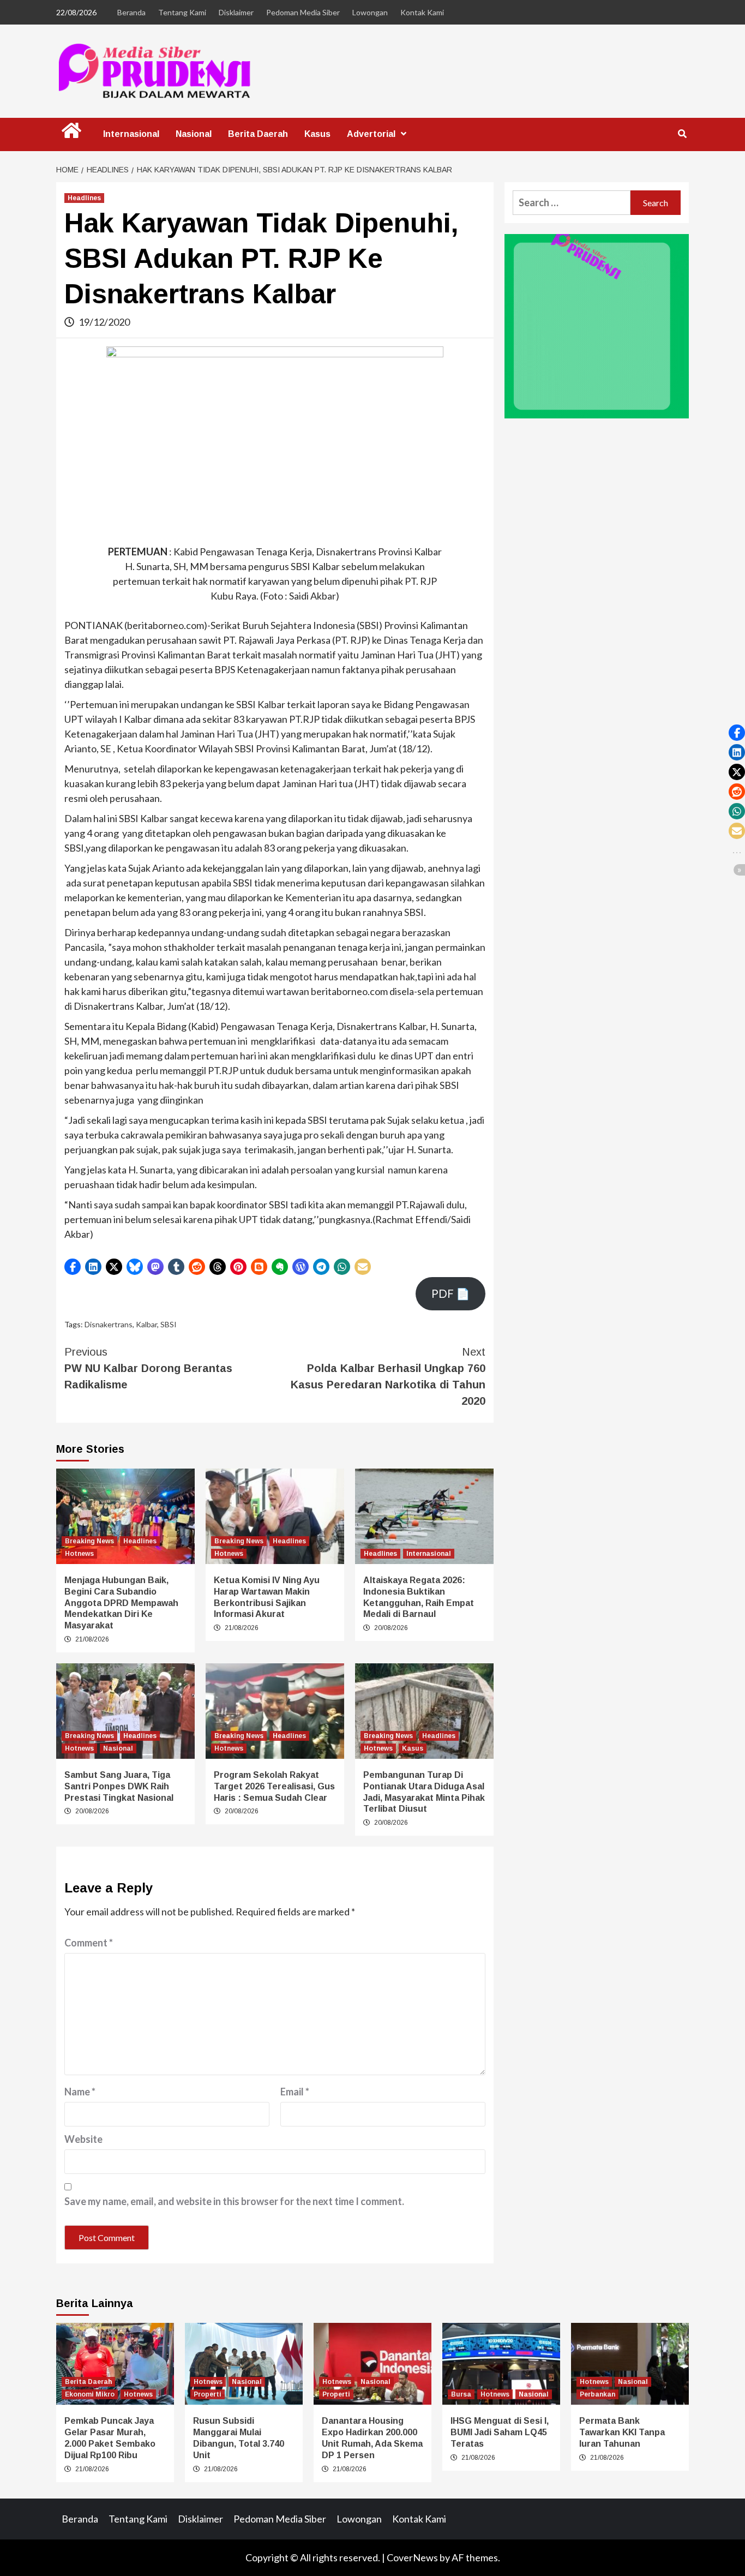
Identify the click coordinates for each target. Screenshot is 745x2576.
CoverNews (412, 2557)
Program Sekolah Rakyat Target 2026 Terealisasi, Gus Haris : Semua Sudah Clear (274, 1786)
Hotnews (79, 1554)
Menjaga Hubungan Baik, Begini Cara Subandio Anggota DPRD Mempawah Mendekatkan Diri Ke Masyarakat (121, 1603)
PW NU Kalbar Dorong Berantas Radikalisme (148, 1368)
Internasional (131, 134)
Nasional (194, 134)
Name (80, 2092)
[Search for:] (572, 203)
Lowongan (370, 12)
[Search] (682, 134)
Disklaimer (236, 12)
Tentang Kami (182, 12)
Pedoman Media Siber (303, 12)
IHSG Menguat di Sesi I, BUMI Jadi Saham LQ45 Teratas (500, 2432)
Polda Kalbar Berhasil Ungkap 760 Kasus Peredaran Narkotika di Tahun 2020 (388, 1376)
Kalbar (146, 1324)
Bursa (461, 2394)
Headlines (84, 198)
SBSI (169, 1324)
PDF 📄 (450, 1293)
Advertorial (371, 134)
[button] (73, 1267)
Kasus (317, 134)
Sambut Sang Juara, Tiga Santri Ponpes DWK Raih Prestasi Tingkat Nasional (119, 1786)
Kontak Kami (422, 12)
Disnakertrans (109, 1324)
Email (295, 2092)
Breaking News (89, 1541)
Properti (208, 2394)
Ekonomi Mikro (90, 2394)
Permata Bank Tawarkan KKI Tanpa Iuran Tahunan (622, 2432)
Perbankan (597, 2394)
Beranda (131, 12)
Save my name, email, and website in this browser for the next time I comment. (234, 2201)
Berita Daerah (258, 134)
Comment (89, 1943)
